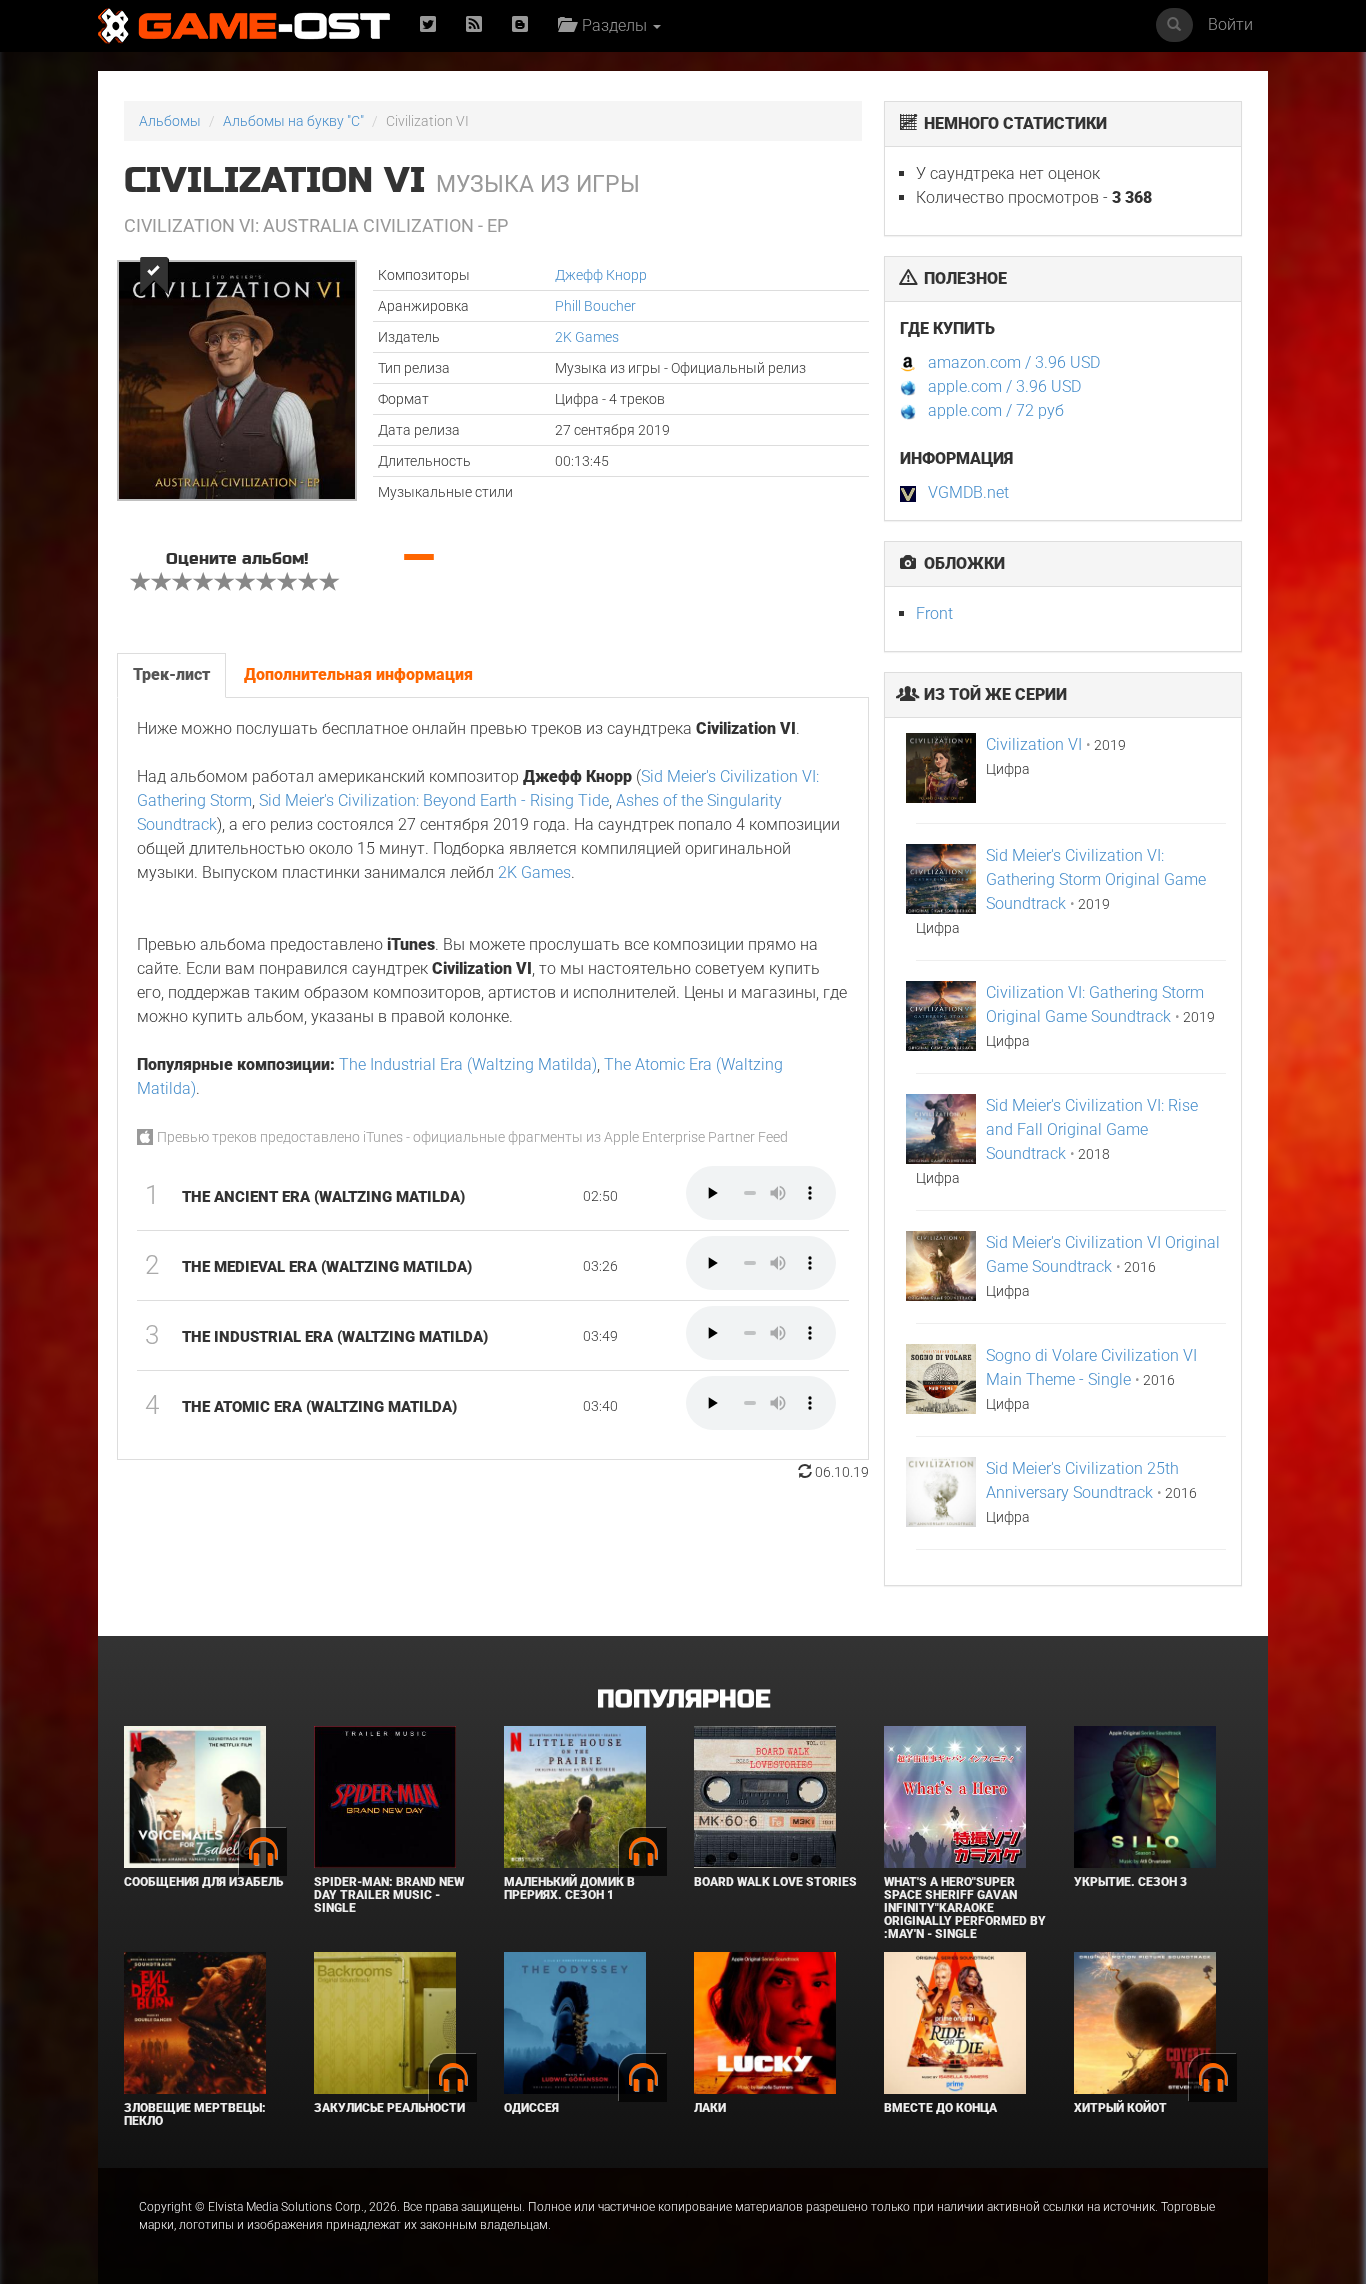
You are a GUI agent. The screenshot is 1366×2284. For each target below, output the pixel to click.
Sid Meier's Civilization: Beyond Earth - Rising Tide (434, 800)
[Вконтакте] (520, 25)
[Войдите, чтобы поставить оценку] (141, 584)
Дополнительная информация (358, 674)
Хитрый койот (1120, 2108)
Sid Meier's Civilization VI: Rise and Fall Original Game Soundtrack (1092, 1129)
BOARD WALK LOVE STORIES (775, 1882)
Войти (1230, 24)
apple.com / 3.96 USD (1004, 386)
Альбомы (170, 121)
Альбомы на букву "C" (293, 121)
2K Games (587, 337)
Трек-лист (171, 674)
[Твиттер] (428, 25)
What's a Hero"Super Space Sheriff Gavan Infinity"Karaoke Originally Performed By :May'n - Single (965, 1908)
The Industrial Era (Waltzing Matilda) (468, 1064)
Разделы (612, 25)
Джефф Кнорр (601, 275)
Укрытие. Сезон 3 (1130, 1882)
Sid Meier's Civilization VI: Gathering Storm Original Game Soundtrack (1096, 879)
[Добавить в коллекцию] (152, 275)
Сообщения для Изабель (203, 1882)
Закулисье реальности (389, 2108)
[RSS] (474, 25)
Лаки (710, 2108)
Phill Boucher (595, 306)
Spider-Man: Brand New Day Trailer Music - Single (389, 1895)
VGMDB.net (968, 492)
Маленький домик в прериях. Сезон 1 (569, 1888)
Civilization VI (1034, 744)
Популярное (683, 1699)
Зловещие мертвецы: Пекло (195, 2114)
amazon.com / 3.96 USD (1014, 362)
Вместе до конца (940, 2108)
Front (934, 613)
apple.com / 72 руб (996, 410)
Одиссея (531, 2108)
